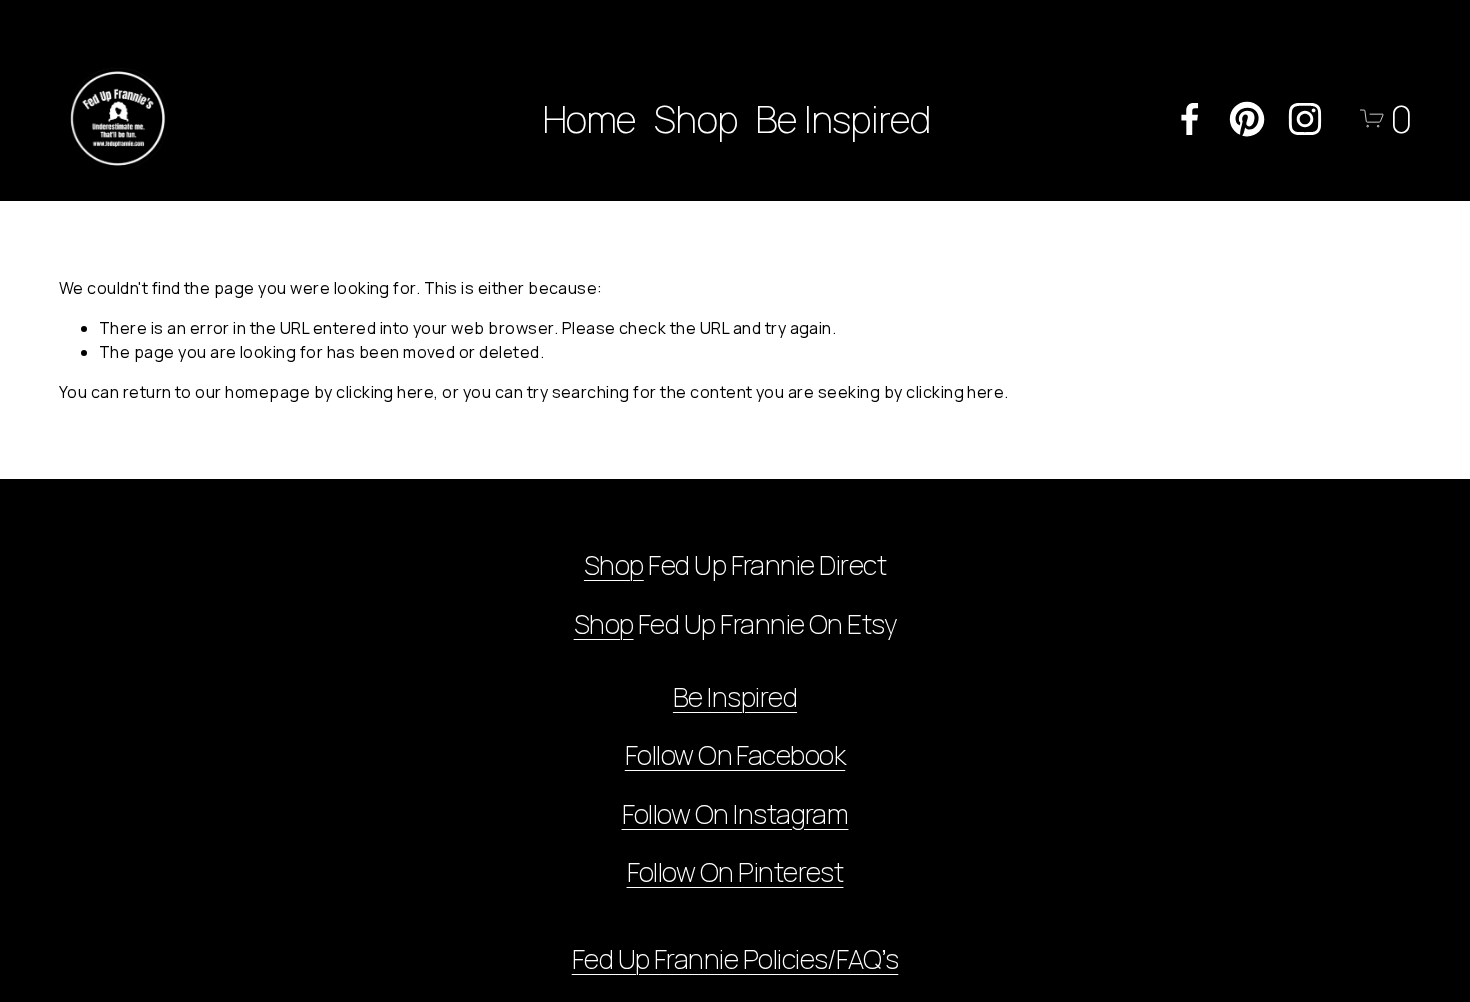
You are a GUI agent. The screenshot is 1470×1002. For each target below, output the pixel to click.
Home (589, 118)
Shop (695, 118)
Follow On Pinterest (735, 872)
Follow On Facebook (735, 755)
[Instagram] (1305, 119)
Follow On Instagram (735, 814)
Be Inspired (843, 118)
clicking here (385, 392)
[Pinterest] (1247, 119)
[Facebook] (1190, 119)
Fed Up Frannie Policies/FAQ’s (735, 959)
